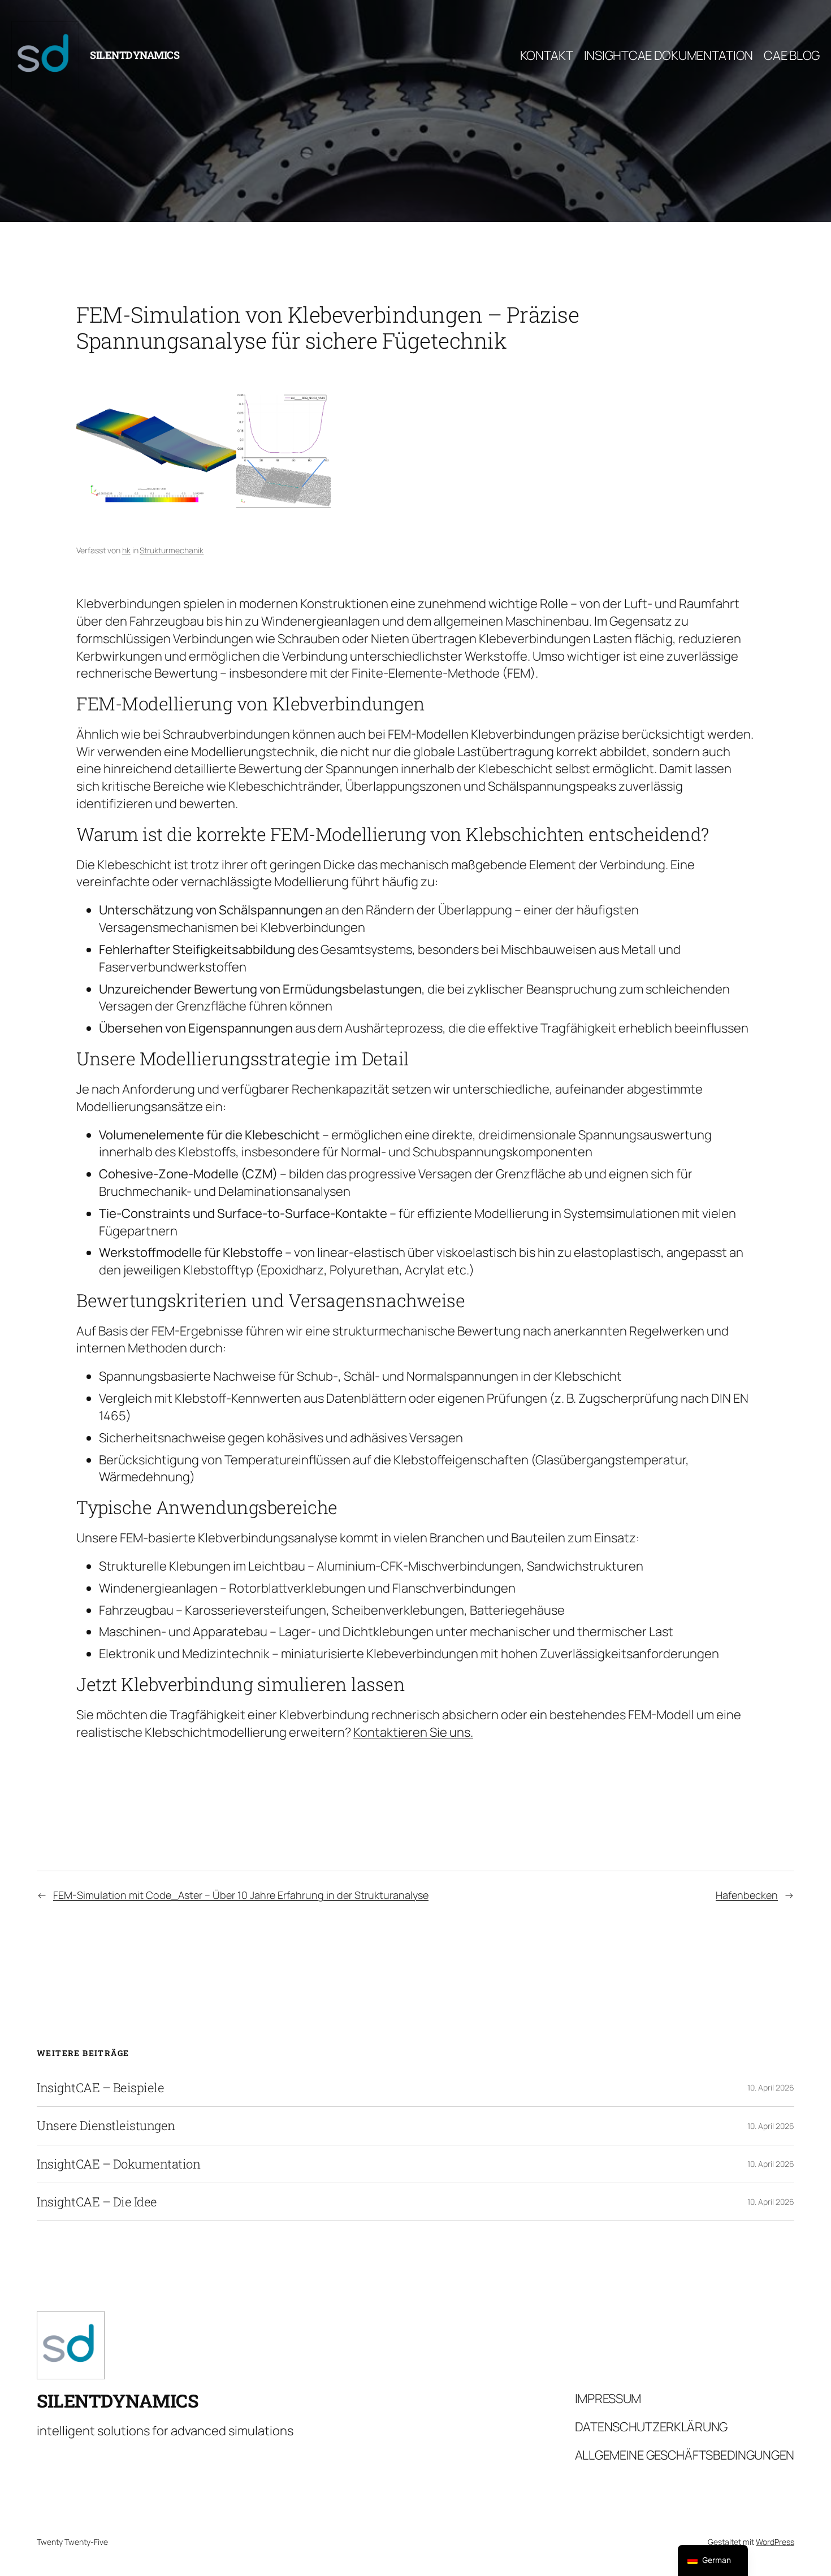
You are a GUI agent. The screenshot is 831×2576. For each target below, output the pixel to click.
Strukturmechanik (172, 550)
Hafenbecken (747, 1895)
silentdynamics (135, 55)
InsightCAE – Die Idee (97, 2202)
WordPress (775, 2542)
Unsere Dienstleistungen (106, 2126)
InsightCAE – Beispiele (100, 2088)
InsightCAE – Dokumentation (118, 2164)
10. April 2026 (771, 2087)
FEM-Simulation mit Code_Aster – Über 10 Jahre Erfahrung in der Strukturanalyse (241, 1895)
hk (126, 550)
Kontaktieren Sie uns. (413, 1732)
